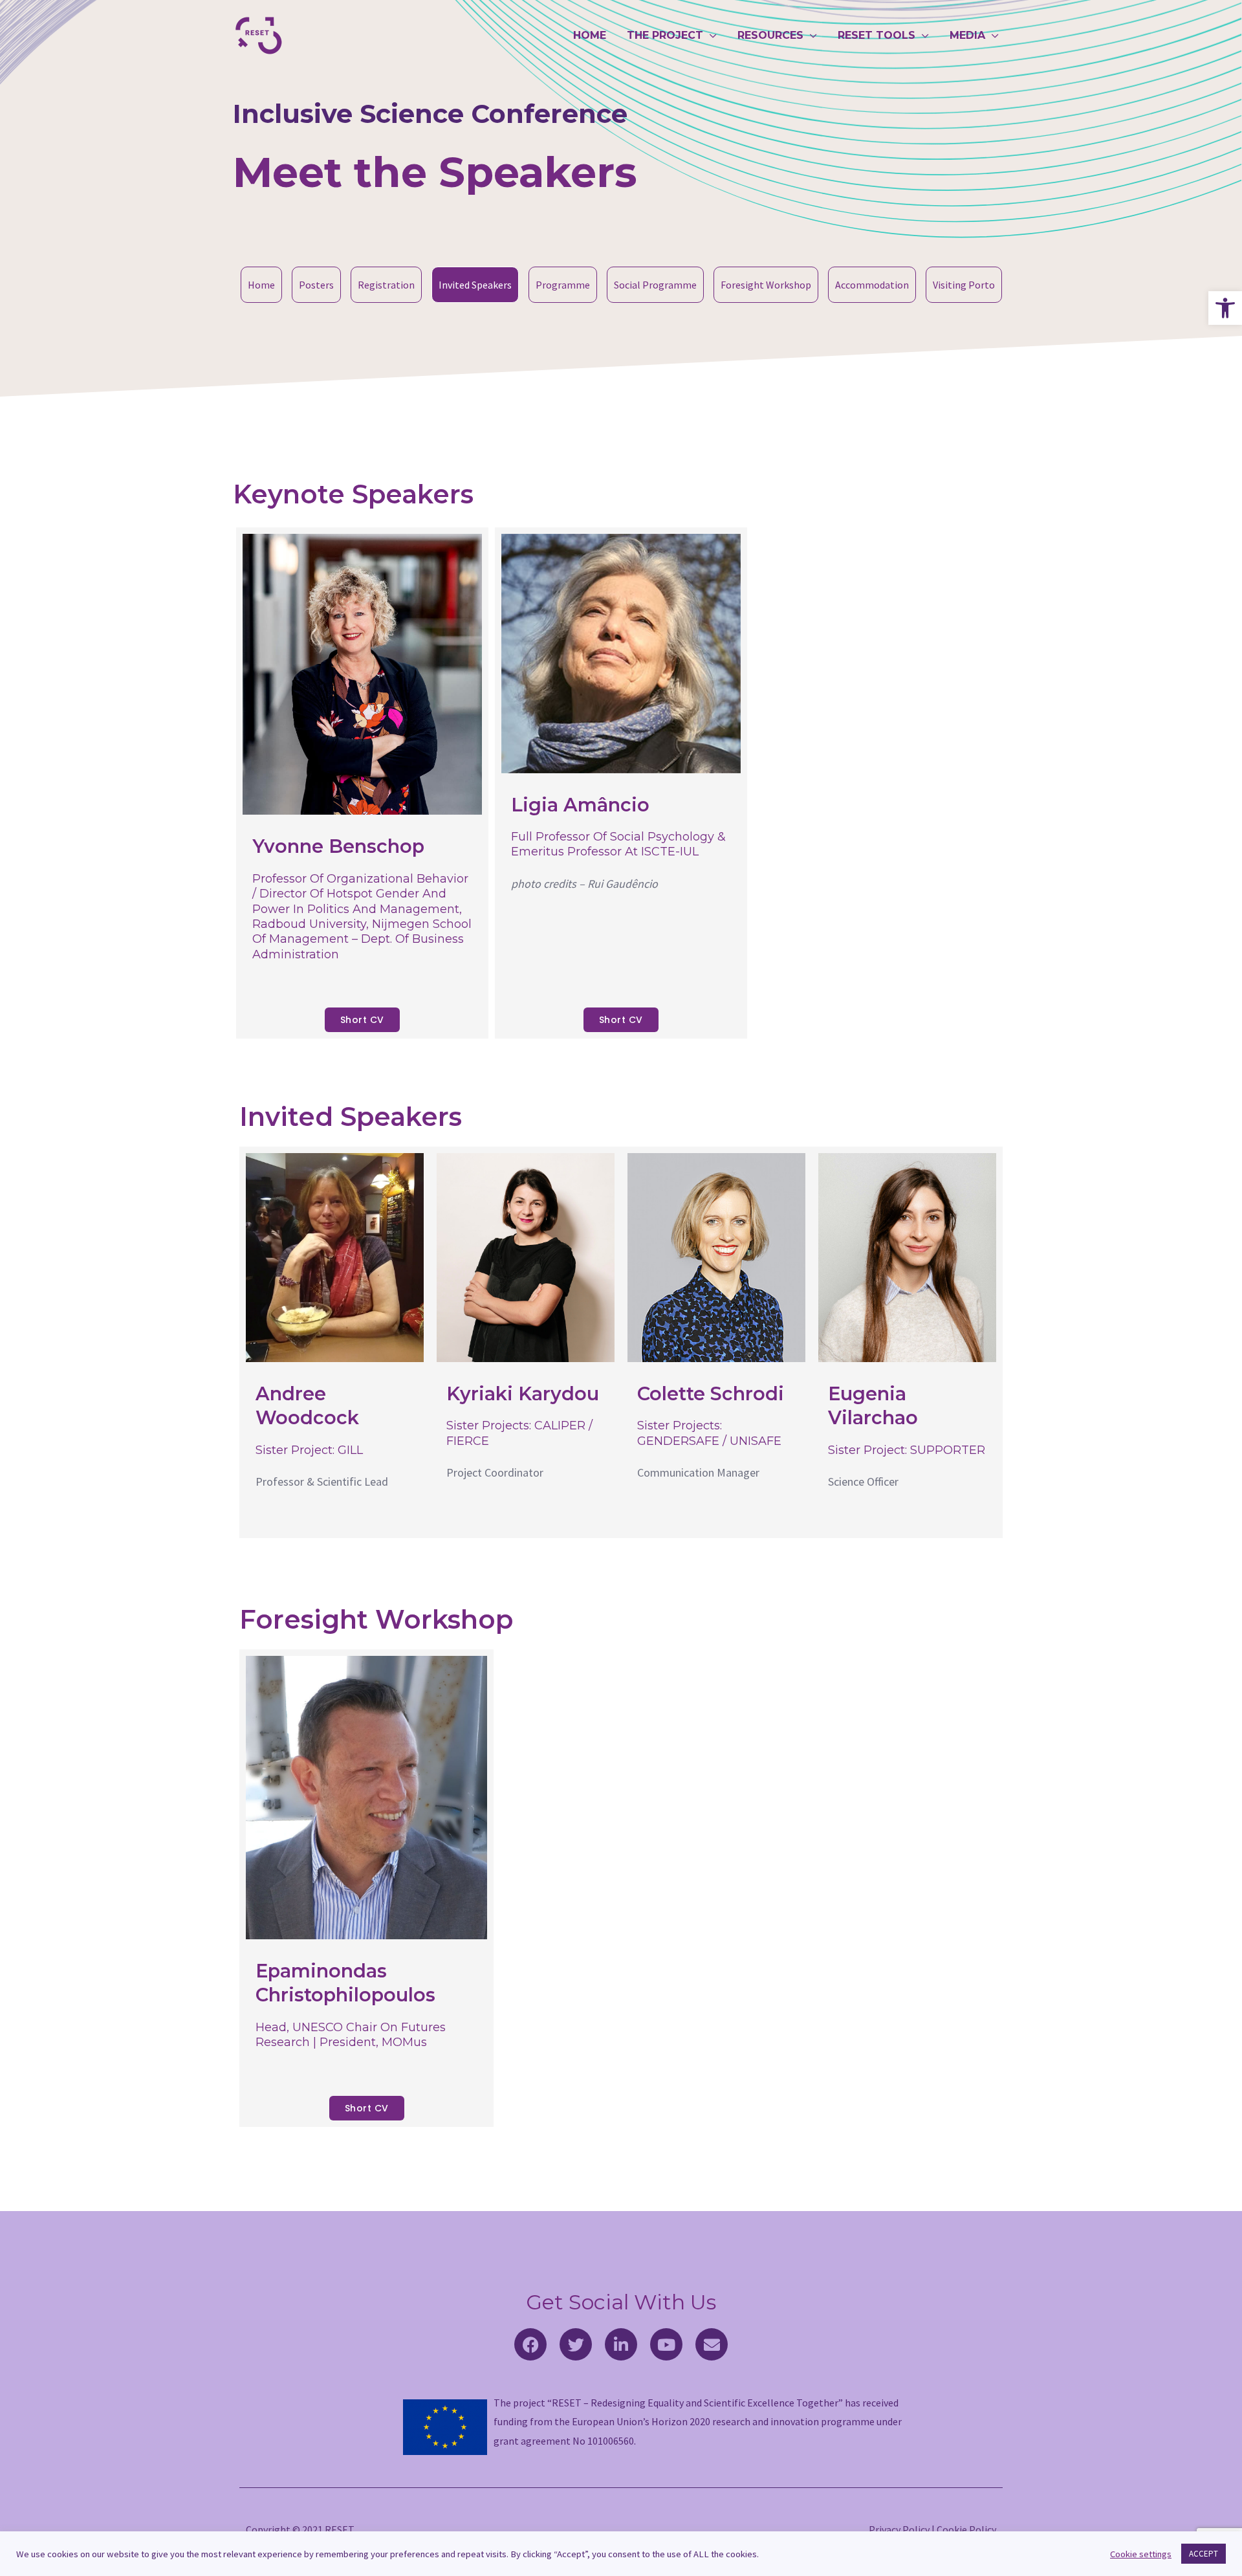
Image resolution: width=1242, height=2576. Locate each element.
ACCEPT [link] (1204, 2554)
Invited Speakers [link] (475, 285)
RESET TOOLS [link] (877, 35)
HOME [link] (590, 35)
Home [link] (261, 285)
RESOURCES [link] (770, 35)
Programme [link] (563, 285)
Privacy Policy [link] (899, 2529)
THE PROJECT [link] (665, 35)
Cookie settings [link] (1141, 2554)
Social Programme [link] (655, 285)
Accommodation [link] (872, 285)
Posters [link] (316, 285)
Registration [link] (386, 285)
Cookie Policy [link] (966, 2529)
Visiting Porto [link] (964, 285)
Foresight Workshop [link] (766, 285)
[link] (1225, 308)
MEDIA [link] (967, 35)
